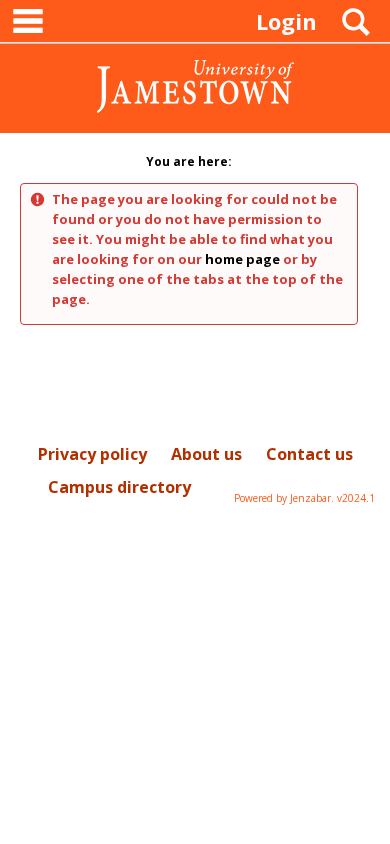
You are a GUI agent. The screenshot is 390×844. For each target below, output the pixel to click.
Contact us (309, 454)
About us (206, 454)
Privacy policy (92, 454)
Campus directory (119, 487)
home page (242, 259)
